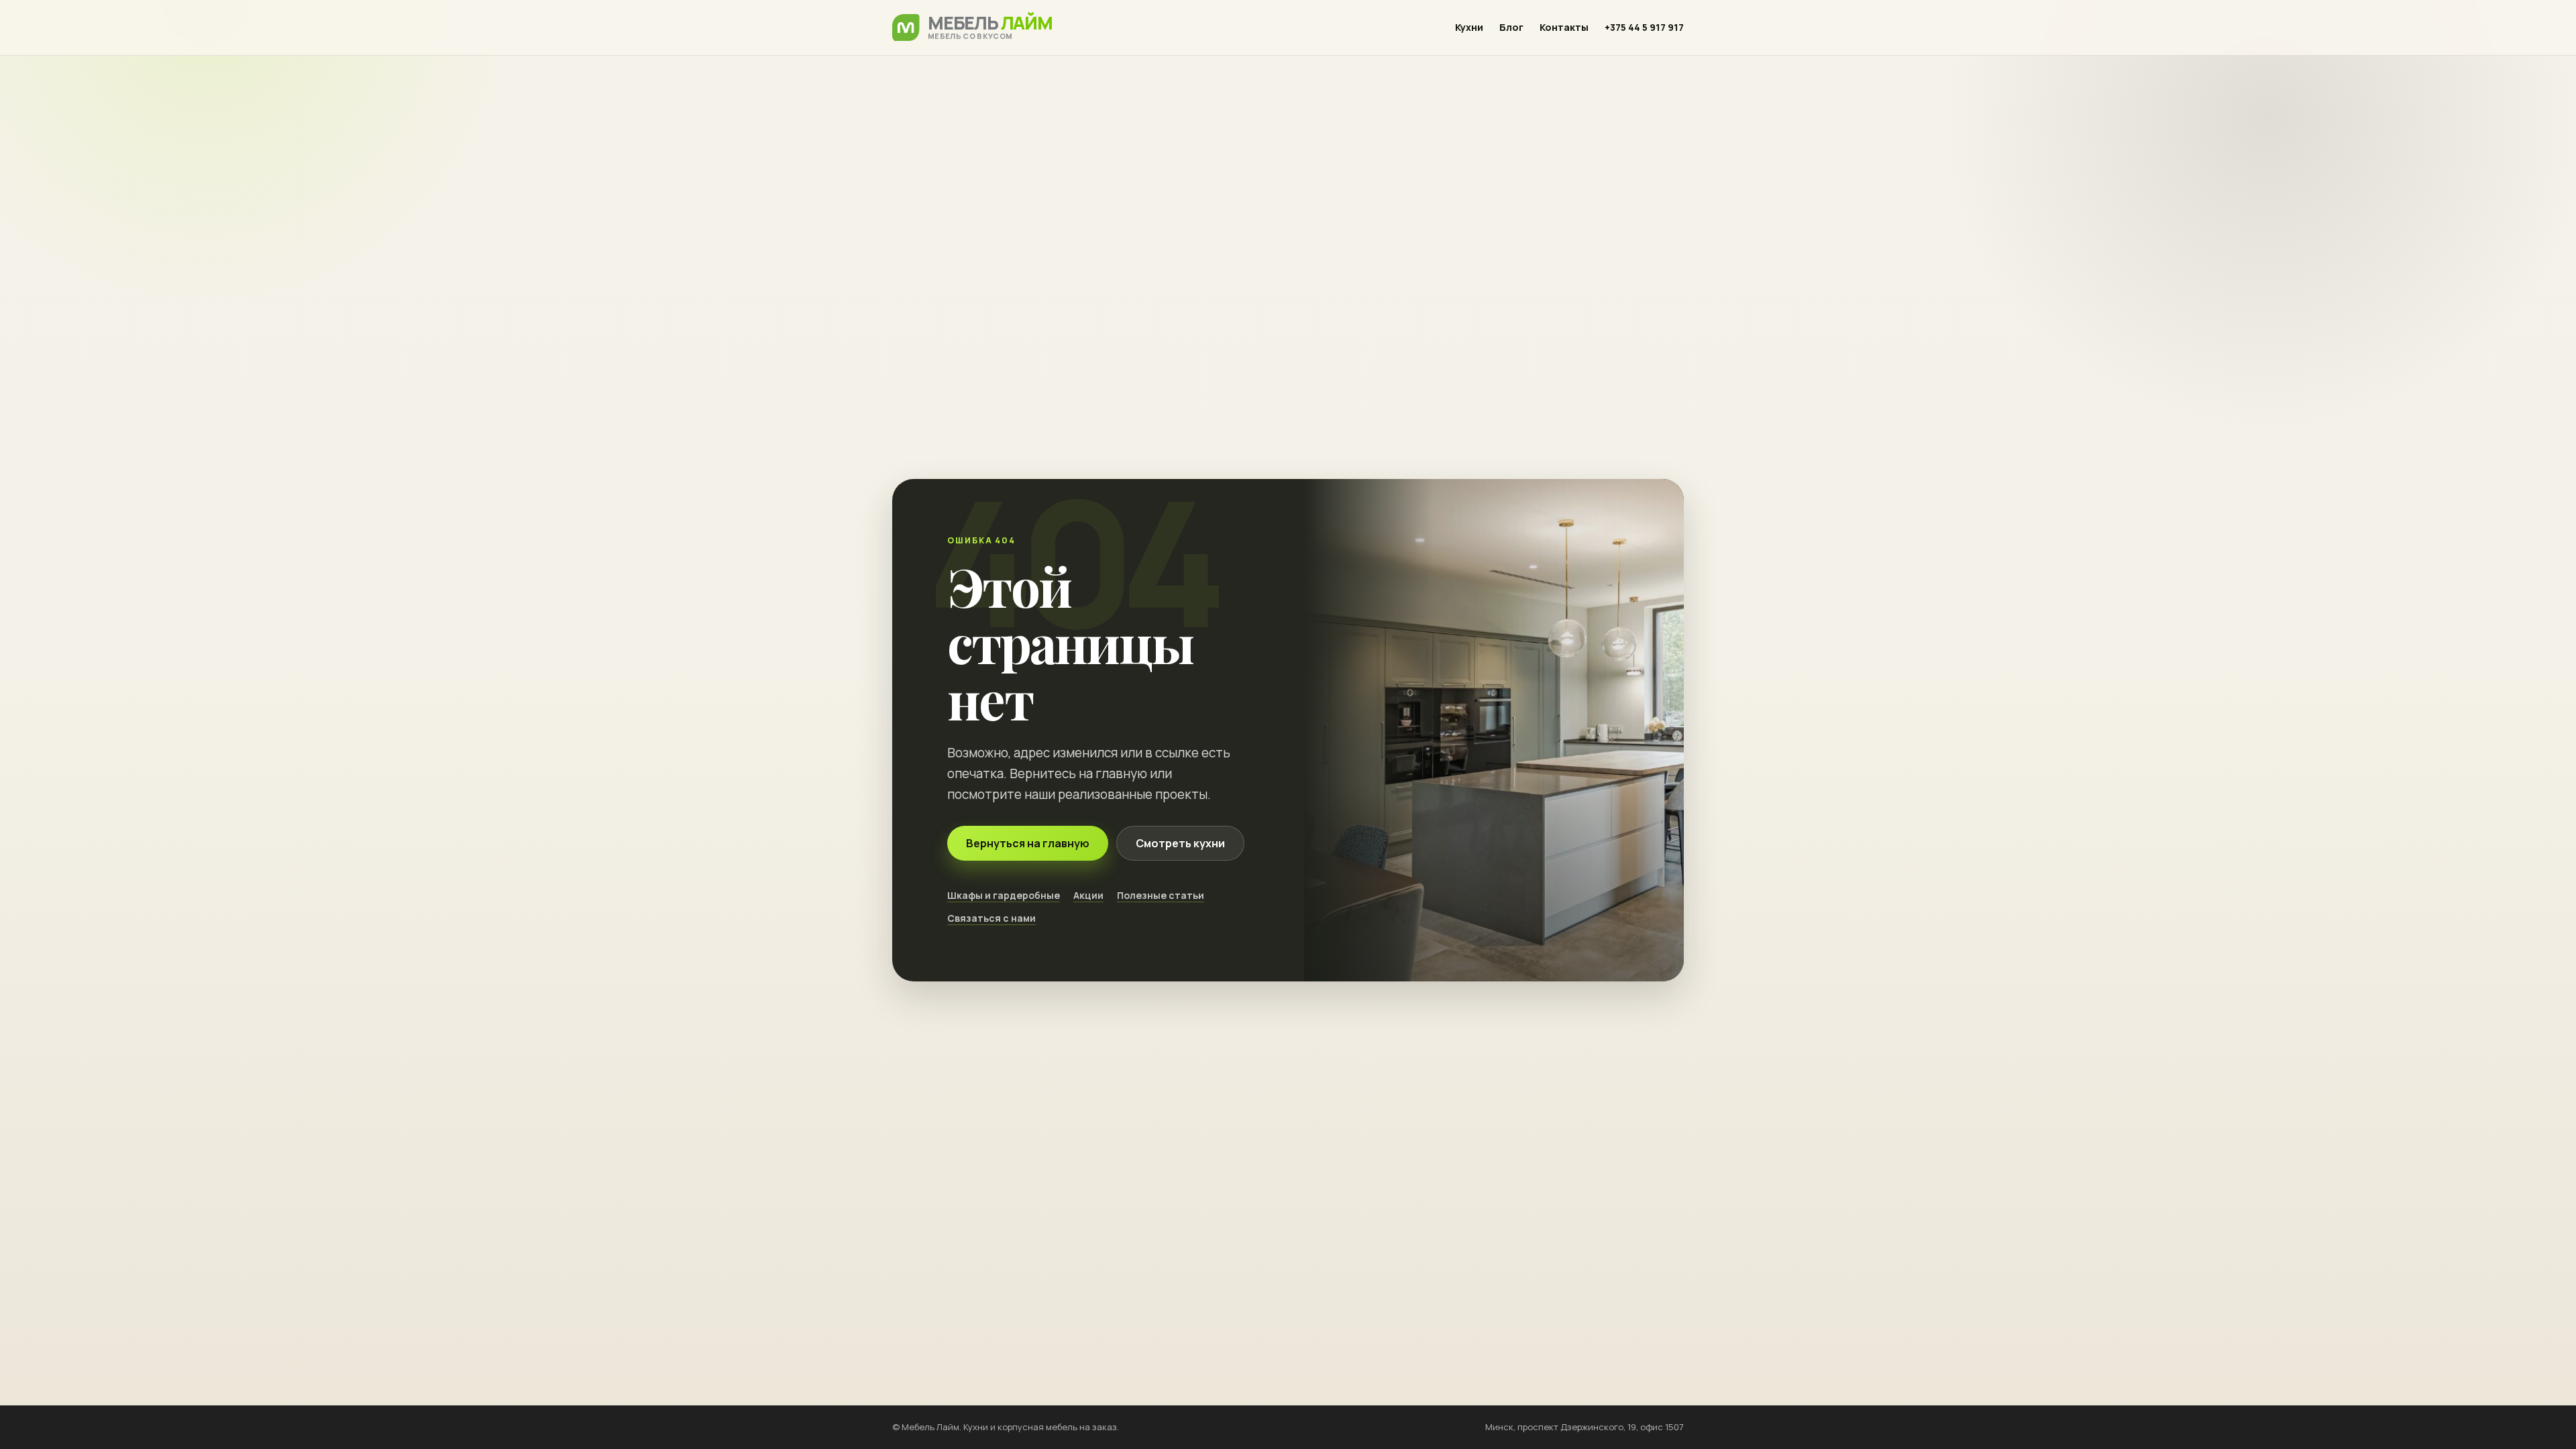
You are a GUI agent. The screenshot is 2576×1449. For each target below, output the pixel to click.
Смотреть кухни (1180, 843)
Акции (1088, 895)
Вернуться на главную (1028, 843)
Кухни (1469, 27)
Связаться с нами (991, 918)
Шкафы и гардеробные (1004, 895)
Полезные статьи (1161, 895)
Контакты (1564, 27)
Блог (1511, 27)
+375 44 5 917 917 (1644, 27)
